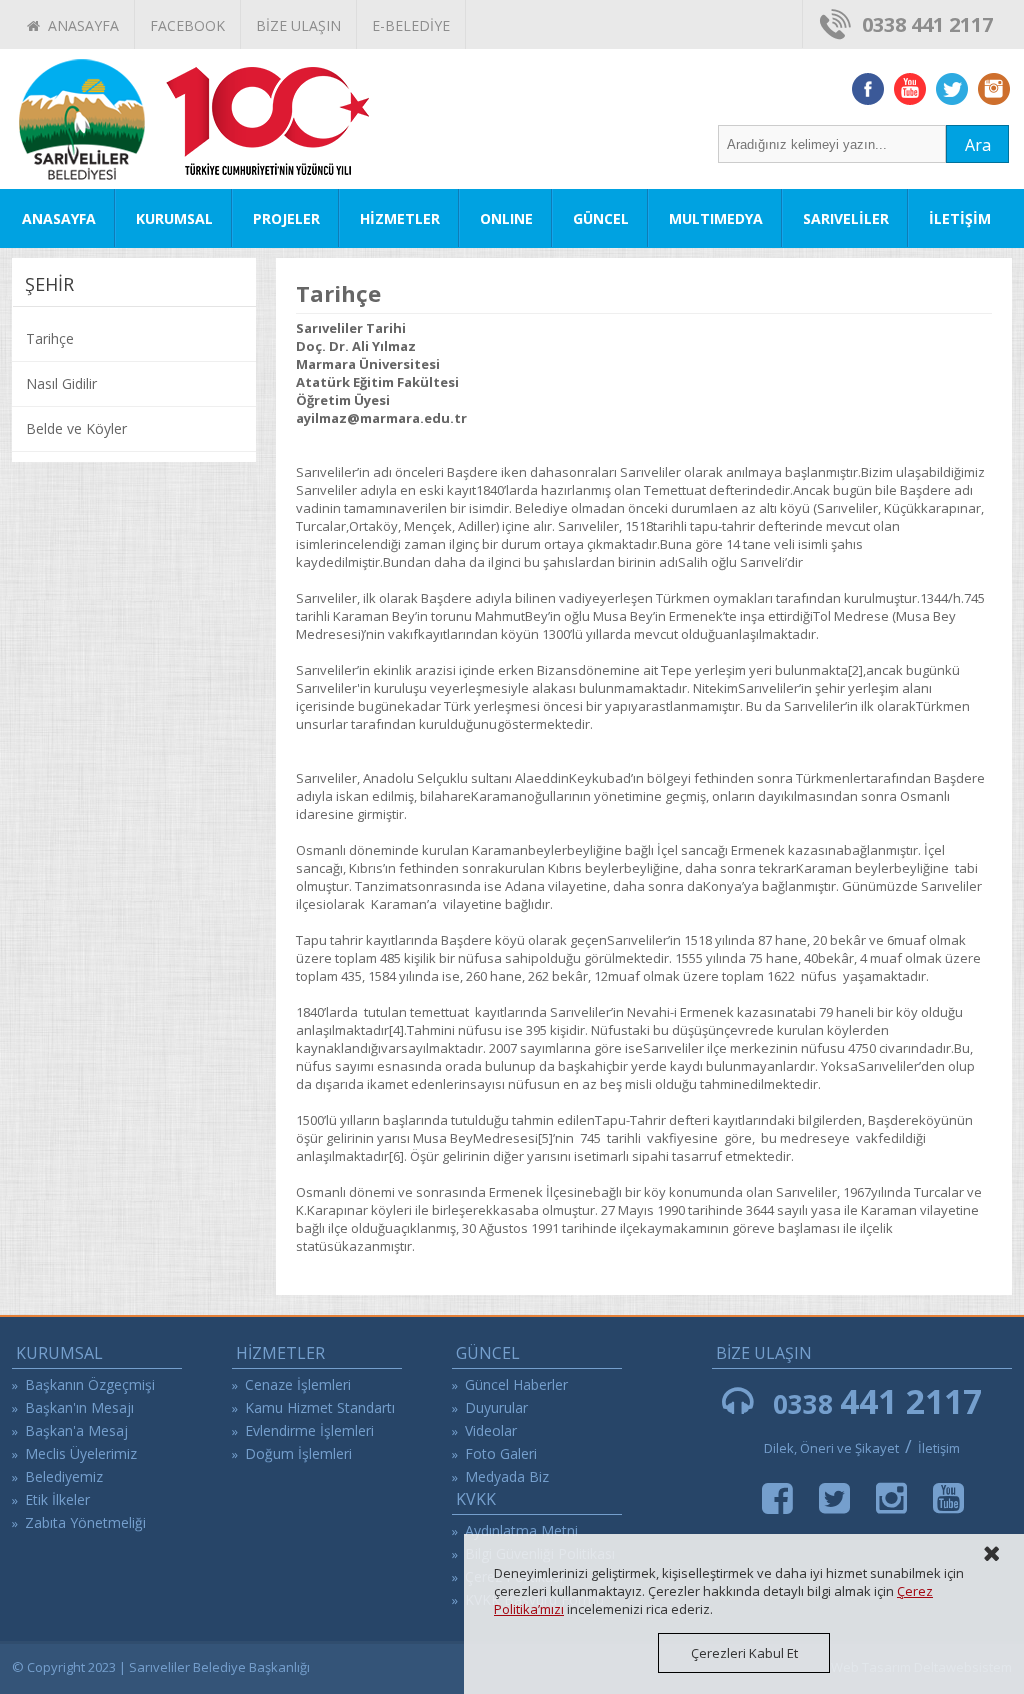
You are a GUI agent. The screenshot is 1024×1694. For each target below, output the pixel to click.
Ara (978, 145)
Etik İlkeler (57, 1499)
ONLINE (506, 218)
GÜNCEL (601, 218)
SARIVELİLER (846, 218)
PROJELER (286, 218)
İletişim (939, 1448)
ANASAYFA (79, 25)
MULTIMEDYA (716, 218)
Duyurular (496, 1407)
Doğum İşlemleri (298, 1453)
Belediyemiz (64, 1476)
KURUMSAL (174, 218)
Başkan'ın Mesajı (79, 1407)
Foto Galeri (501, 1453)
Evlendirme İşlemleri (309, 1430)
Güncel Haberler (516, 1384)
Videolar (491, 1430)
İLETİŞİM (960, 218)
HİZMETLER (400, 218)
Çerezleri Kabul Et (744, 1653)
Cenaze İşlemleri (298, 1384)
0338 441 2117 (927, 24)
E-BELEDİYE (411, 25)
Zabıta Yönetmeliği (85, 1522)
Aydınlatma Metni (521, 1530)
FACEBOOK (187, 25)
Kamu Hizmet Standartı (320, 1407)
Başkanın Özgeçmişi (90, 1384)
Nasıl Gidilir (61, 383)
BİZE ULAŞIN (298, 25)
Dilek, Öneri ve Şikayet (831, 1448)
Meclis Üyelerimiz (81, 1453)
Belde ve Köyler (76, 428)
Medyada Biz (507, 1476)
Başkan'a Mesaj (76, 1430)
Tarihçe (50, 338)
